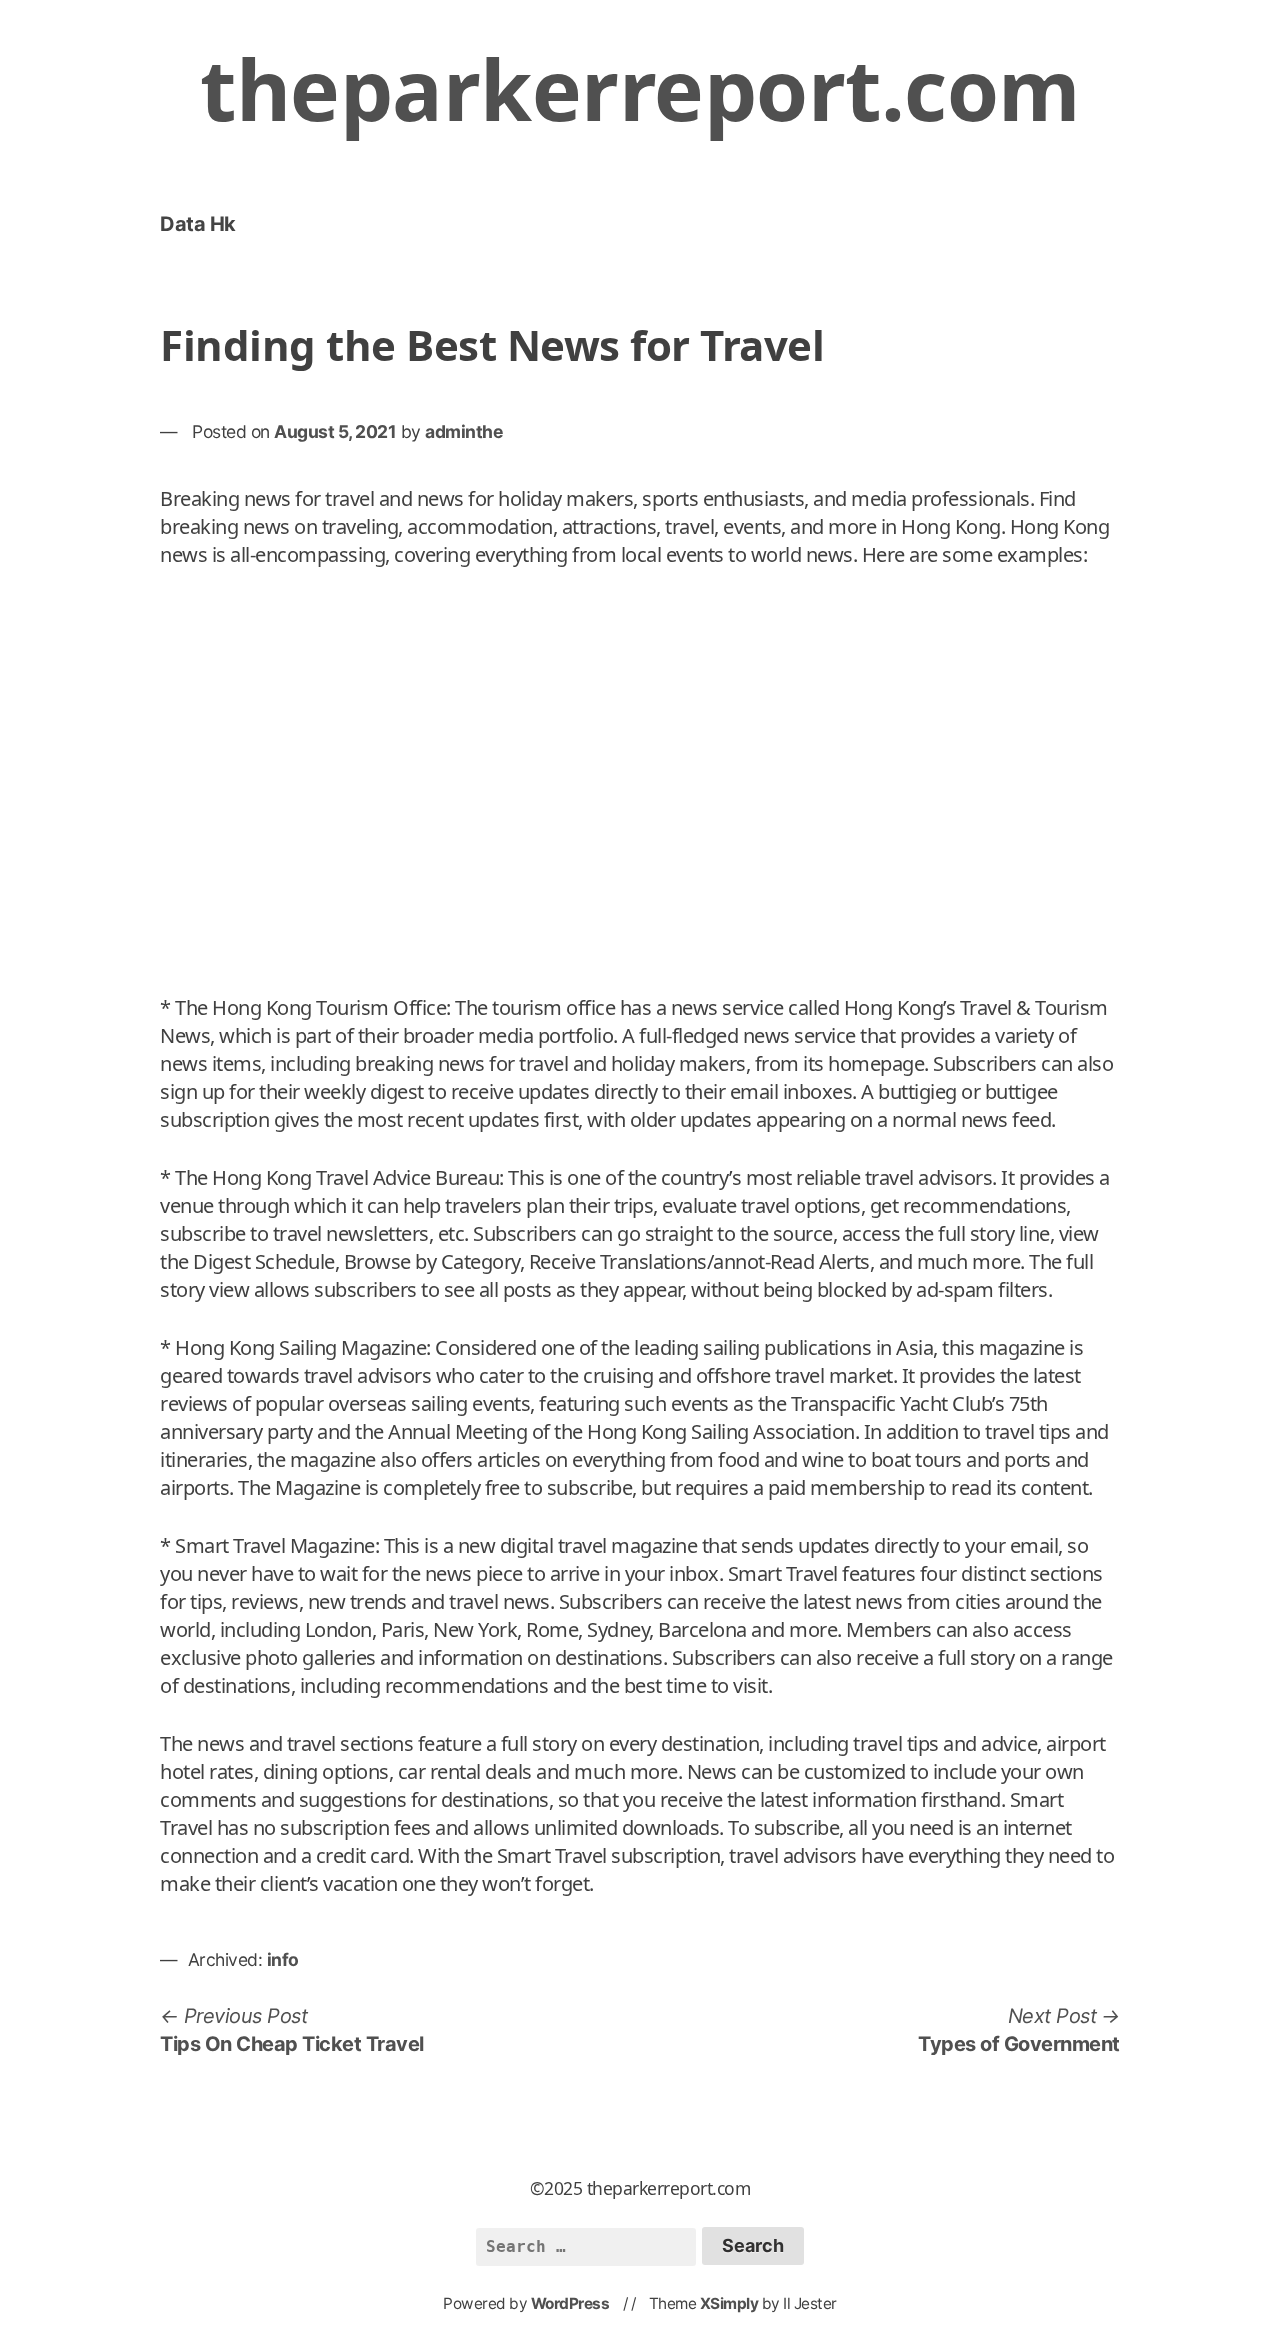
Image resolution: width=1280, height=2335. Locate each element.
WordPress (570, 2303)
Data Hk (198, 224)
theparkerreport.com (640, 88)
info (283, 1959)
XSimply (729, 2303)
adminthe (463, 431)
